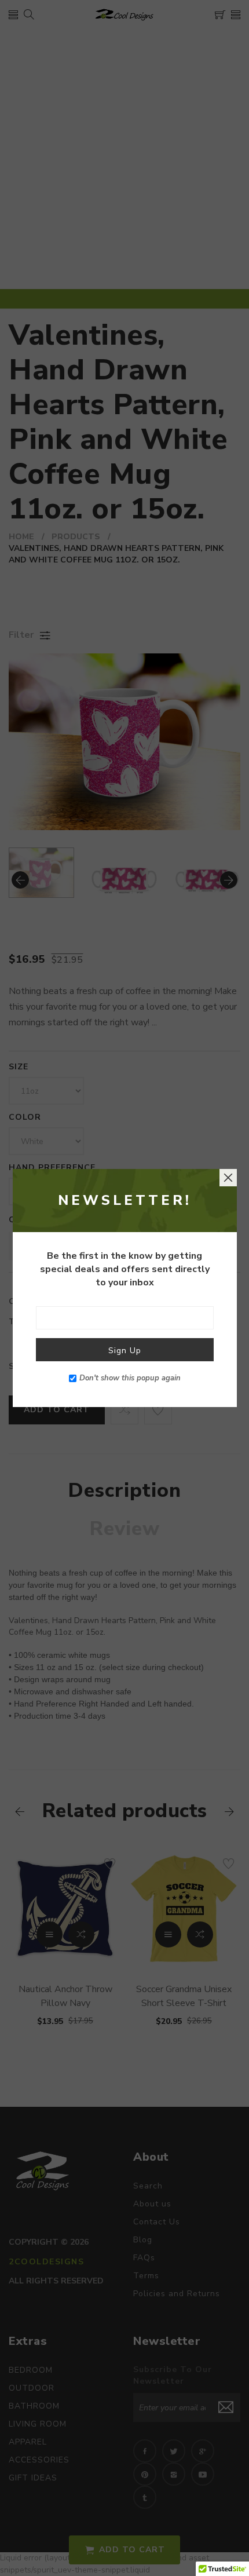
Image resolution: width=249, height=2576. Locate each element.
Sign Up (125, 1351)
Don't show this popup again (130, 1378)
